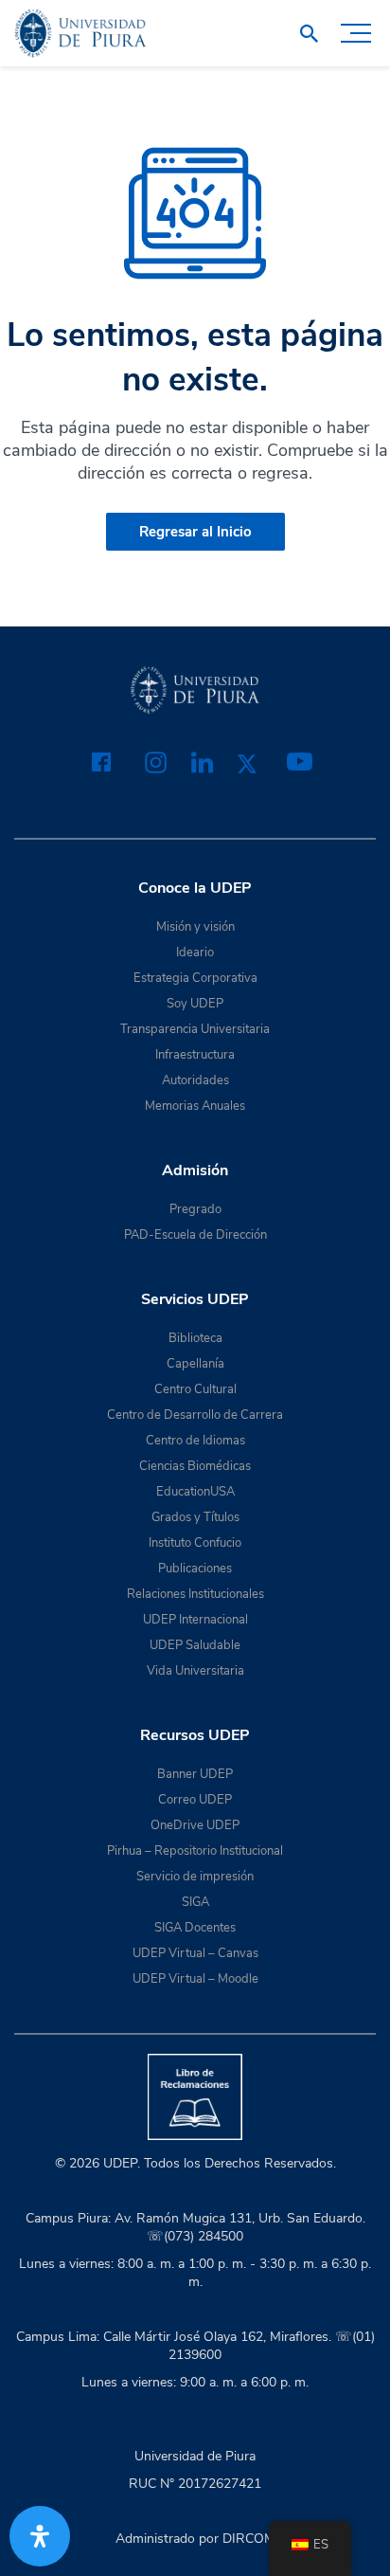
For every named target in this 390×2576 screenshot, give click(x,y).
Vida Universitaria (195, 1671)
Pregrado (195, 1209)
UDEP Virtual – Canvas (195, 1953)
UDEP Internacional (195, 1620)
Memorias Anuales (195, 1106)
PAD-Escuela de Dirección (195, 1235)
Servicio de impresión (195, 1877)
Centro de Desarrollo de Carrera (195, 1415)
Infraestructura (195, 1055)
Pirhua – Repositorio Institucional (195, 1851)
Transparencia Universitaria (195, 1029)
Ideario (195, 952)
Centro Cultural (195, 1389)
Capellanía (195, 1364)
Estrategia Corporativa (195, 978)
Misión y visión (195, 927)
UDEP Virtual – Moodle (195, 1979)
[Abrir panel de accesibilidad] (40, 2536)
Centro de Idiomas (195, 1441)
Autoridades (195, 1080)
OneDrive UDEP (195, 1825)
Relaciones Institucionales (195, 1594)
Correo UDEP (195, 1800)
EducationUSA (195, 1492)
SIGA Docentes (195, 1928)
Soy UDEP (195, 1004)
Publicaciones (195, 1569)
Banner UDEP (195, 1774)
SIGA (195, 1902)
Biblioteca (195, 1338)
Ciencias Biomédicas (195, 1466)
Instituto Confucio (195, 1543)
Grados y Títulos (195, 1517)
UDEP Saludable (195, 1645)
